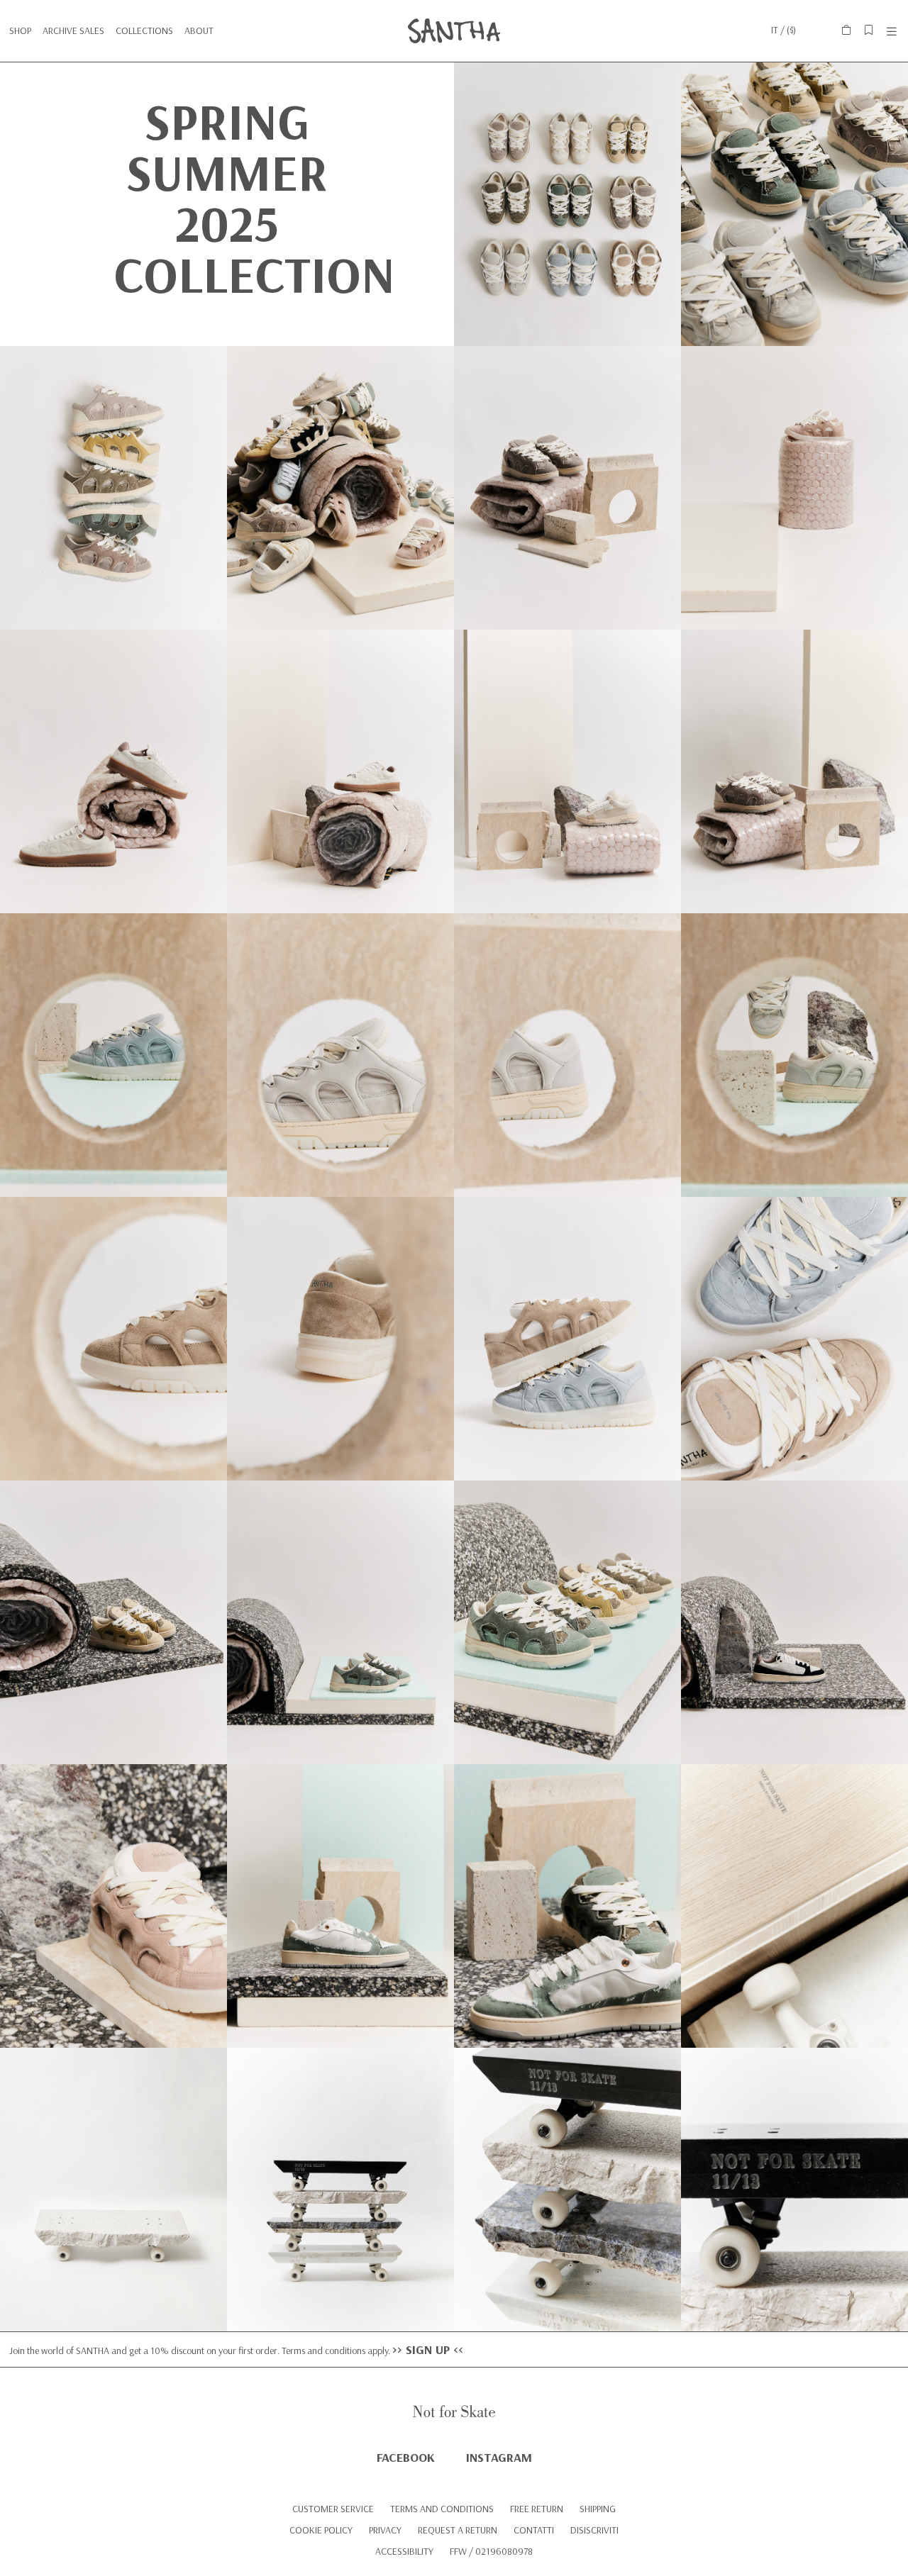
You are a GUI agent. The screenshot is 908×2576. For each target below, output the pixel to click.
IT (775, 30)
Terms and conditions (442, 2509)
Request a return (458, 2530)
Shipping (598, 2509)
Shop (20, 30)
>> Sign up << (428, 2349)
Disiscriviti (594, 2530)
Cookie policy (321, 2530)
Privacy (385, 2530)
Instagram (499, 2457)
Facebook (406, 2457)
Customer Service (333, 2509)
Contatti (534, 2530)
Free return (537, 2509)
